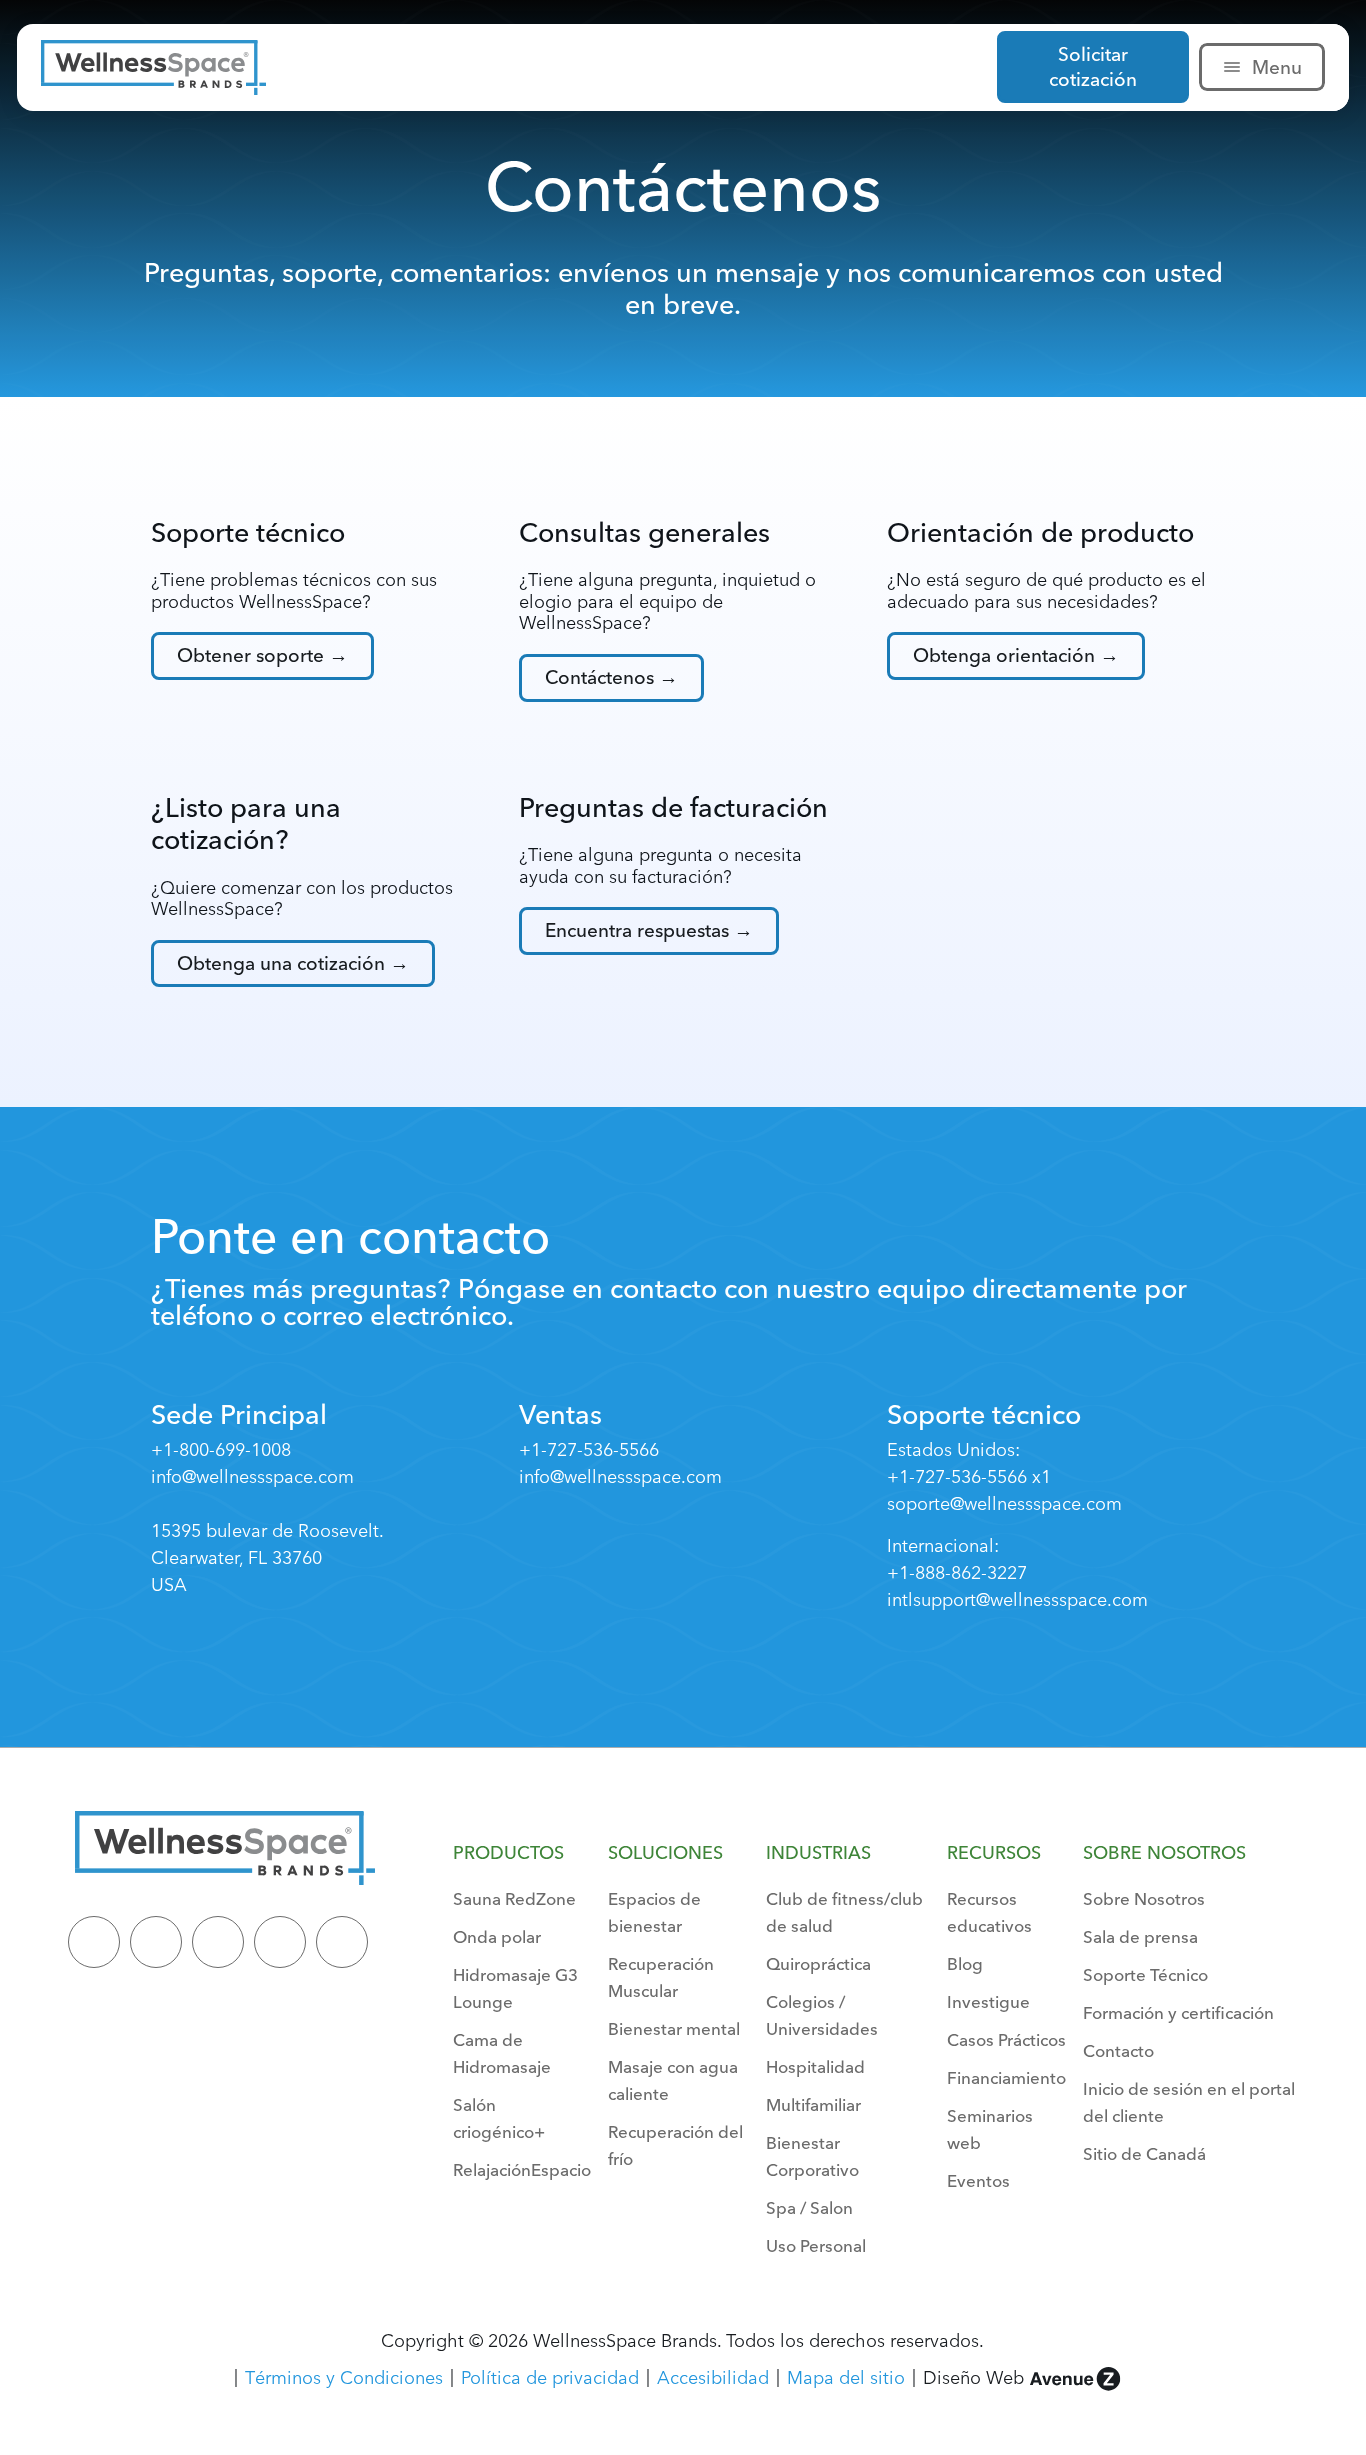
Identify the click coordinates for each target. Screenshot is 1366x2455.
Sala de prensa (1140, 1936)
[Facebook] (218, 1942)
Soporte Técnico (1145, 1974)
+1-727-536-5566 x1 (969, 1476)
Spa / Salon (809, 2207)
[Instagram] (280, 1942)
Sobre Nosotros (1144, 1898)
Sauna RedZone (514, 1898)
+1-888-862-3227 (957, 1572)
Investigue (988, 2001)
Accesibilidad (713, 2377)
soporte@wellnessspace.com (1004, 1503)
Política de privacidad (550, 2377)
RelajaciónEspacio (522, 2169)
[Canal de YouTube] (342, 1942)
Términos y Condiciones (344, 2377)
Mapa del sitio (846, 2377)
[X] (156, 1942)
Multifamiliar (813, 2104)
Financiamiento (1006, 2077)
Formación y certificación (1178, 2012)
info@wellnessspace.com (252, 1476)
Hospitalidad (815, 2066)
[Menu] (1232, 67)
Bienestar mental (674, 2028)
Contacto (1118, 2050)
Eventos (978, 2180)
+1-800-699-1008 (221, 1449)
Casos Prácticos (1006, 2039)
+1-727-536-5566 (589, 1449)
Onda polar (497, 1936)
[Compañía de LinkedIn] (94, 1942)
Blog (965, 1963)
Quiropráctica (818, 1963)
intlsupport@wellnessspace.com (1017, 1599)
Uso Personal (816, 2245)
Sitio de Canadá (1144, 2153)
